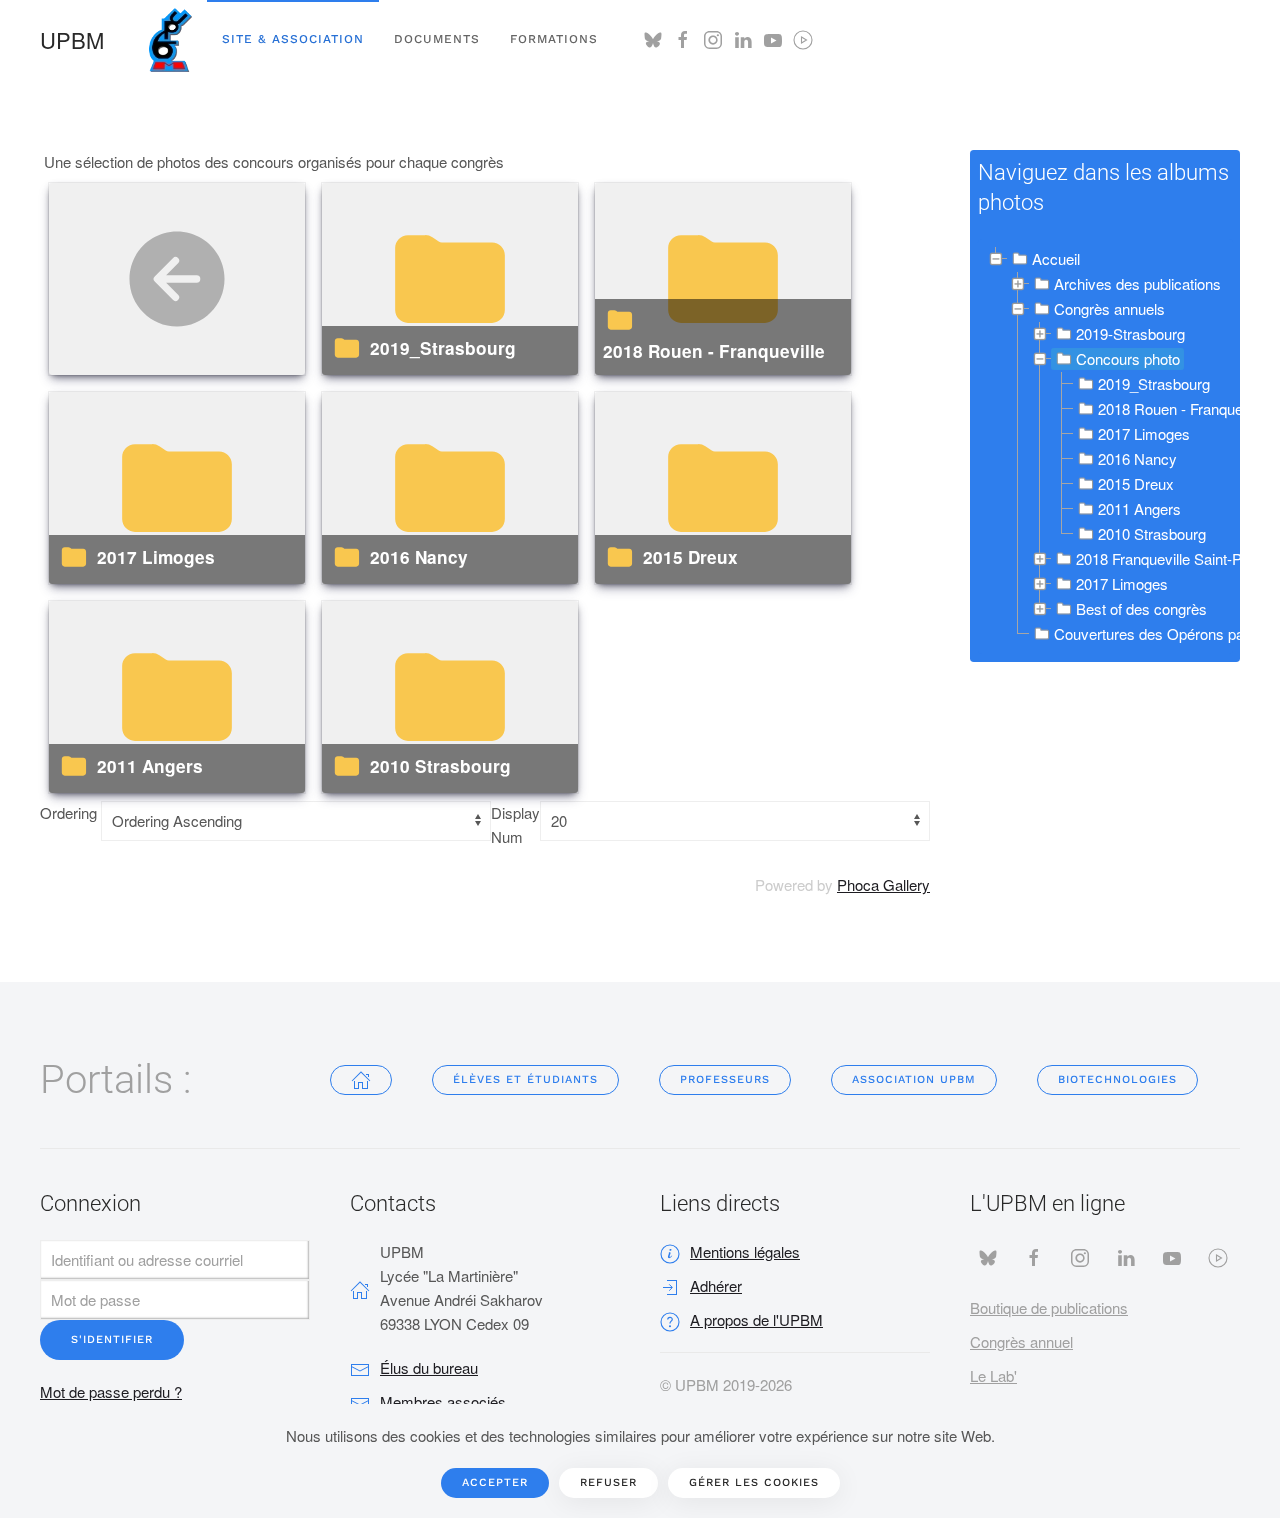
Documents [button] (437, 39)
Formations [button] (554, 39)
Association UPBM (914, 1079)
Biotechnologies (1117, 1079)
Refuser (608, 1482)
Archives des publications (1137, 283)
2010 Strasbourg (440, 766)
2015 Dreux (690, 557)
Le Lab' (993, 1375)
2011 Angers (150, 766)
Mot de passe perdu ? (111, 1391)
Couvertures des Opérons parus (1159, 633)
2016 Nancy (419, 557)
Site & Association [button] (293, 39)
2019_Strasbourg (443, 348)
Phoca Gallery (883, 884)
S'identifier (112, 1339)
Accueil (1056, 258)
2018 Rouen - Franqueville (714, 351)
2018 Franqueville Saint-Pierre (1173, 558)
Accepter (495, 1482)
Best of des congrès (1141, 608)
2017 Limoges (156, 557)
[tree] (1105, 447)
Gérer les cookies (754, 1482)
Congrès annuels (1109, 308)
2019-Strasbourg (1130, 333)
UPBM (72, 39)
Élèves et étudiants (525, 1079)
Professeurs (725, 1079)
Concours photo (1128, 358)
